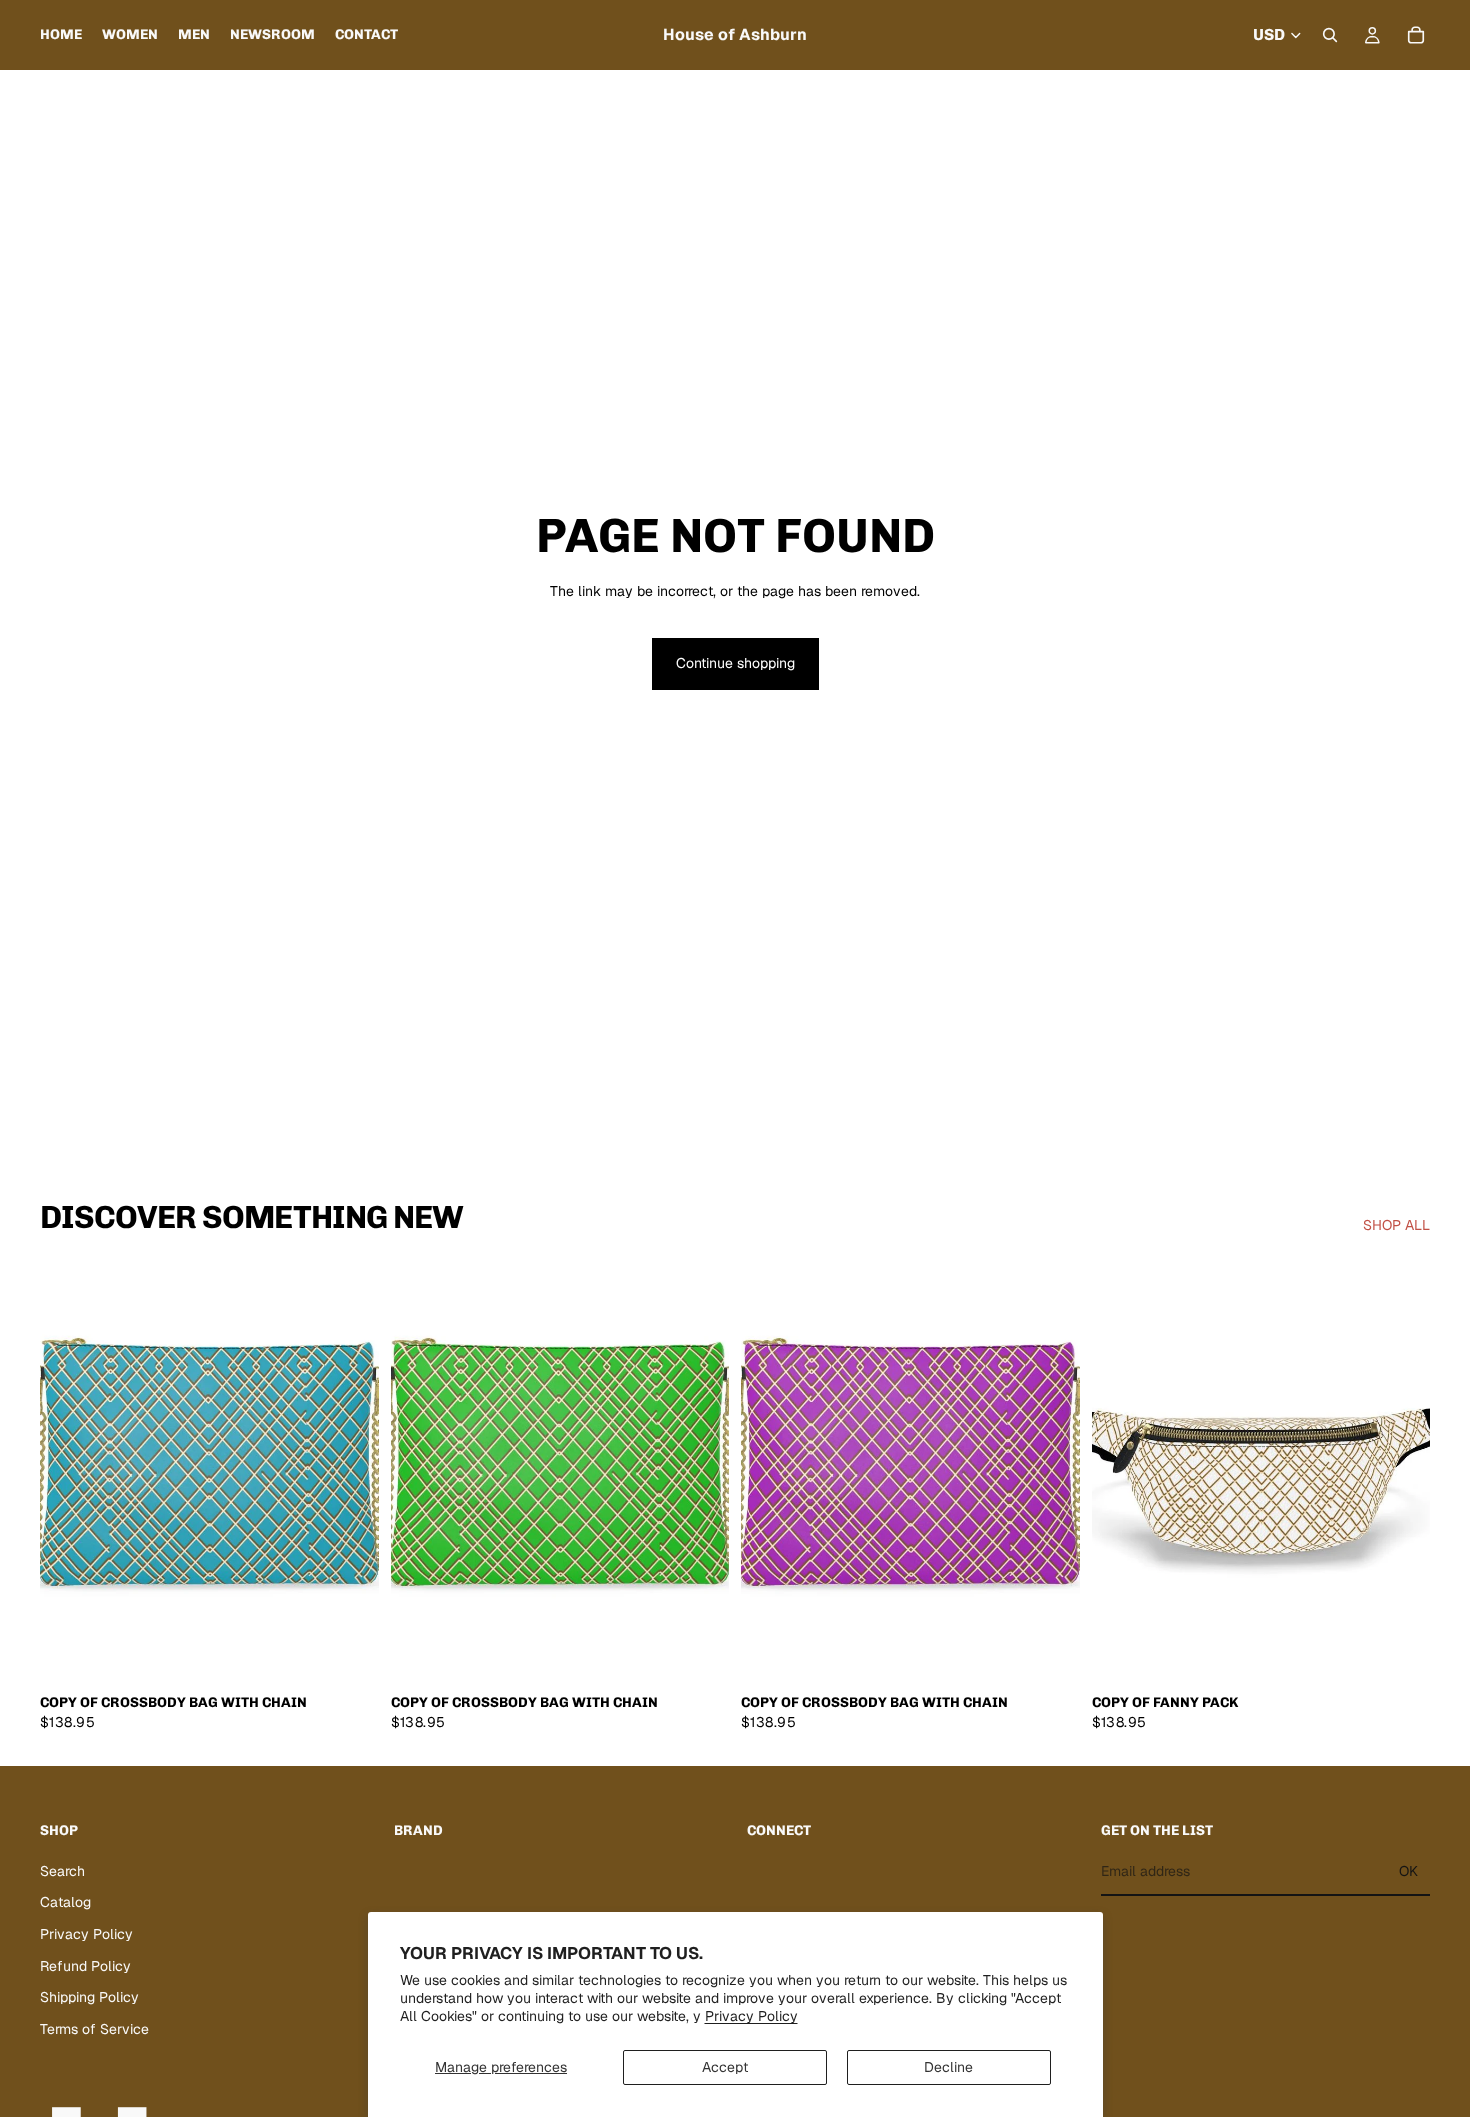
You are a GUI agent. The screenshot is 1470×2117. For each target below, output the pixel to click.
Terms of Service (94, 2029)
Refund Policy (85, 1966)
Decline (948, 2067)
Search (62, 1871)
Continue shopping (735, 663)
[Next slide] (349, 1472)
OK (1408, 1871)
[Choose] (1399, 1653)
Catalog (65, 1903)
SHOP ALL (1396, 1225)
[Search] (1330, 35)
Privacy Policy (751, 2016)
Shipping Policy (89, 1997)
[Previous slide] (70, 1472)
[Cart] (1416, 35)
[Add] (348, 1653)
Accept (725, 2067)
